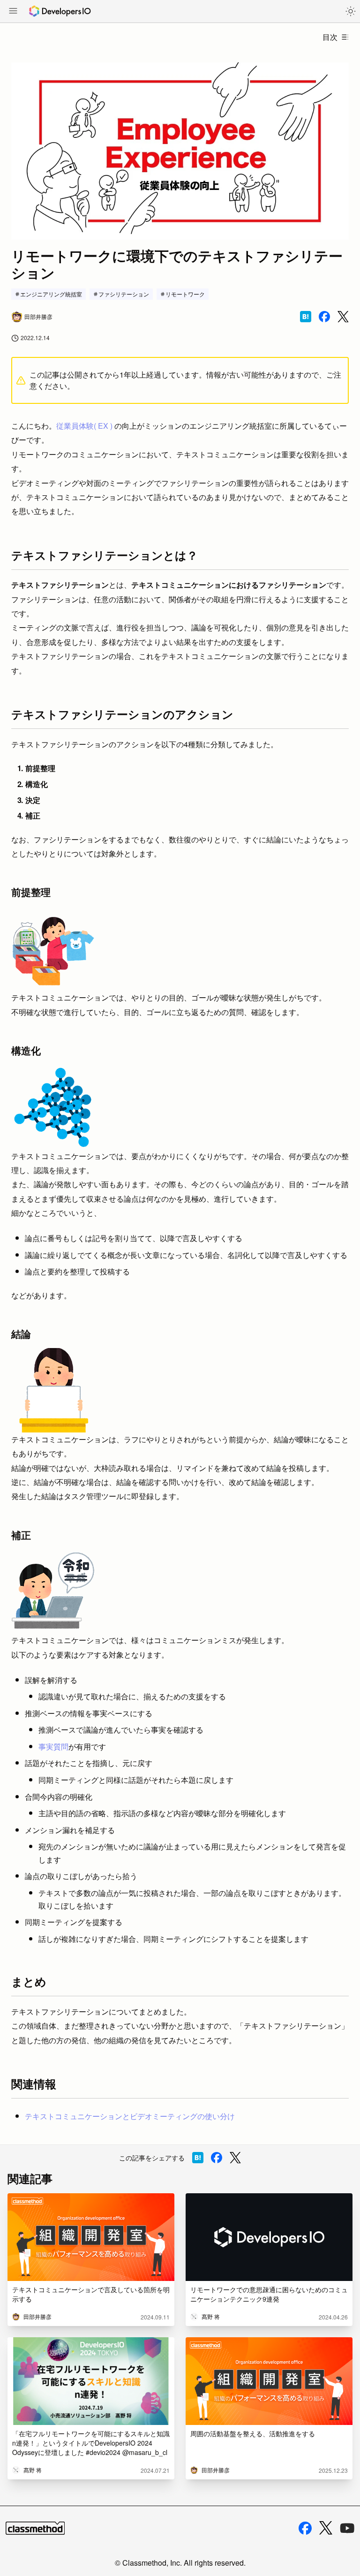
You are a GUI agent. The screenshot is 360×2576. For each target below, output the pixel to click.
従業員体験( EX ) (84, 426)
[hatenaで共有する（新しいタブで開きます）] (306, 317)
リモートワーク (185, 294)
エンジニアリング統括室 (51, 294)
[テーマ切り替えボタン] (351, 11)
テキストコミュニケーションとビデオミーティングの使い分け (130, 2116)
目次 (330, 37)
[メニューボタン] (13, 12)
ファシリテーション (124, 294)
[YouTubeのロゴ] (347, 2528)
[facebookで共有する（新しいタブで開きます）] (324, 317)
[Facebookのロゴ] (305, 2528)
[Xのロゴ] (326, 2528)
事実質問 (53, 1746)
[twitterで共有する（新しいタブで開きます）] (343, 317)
